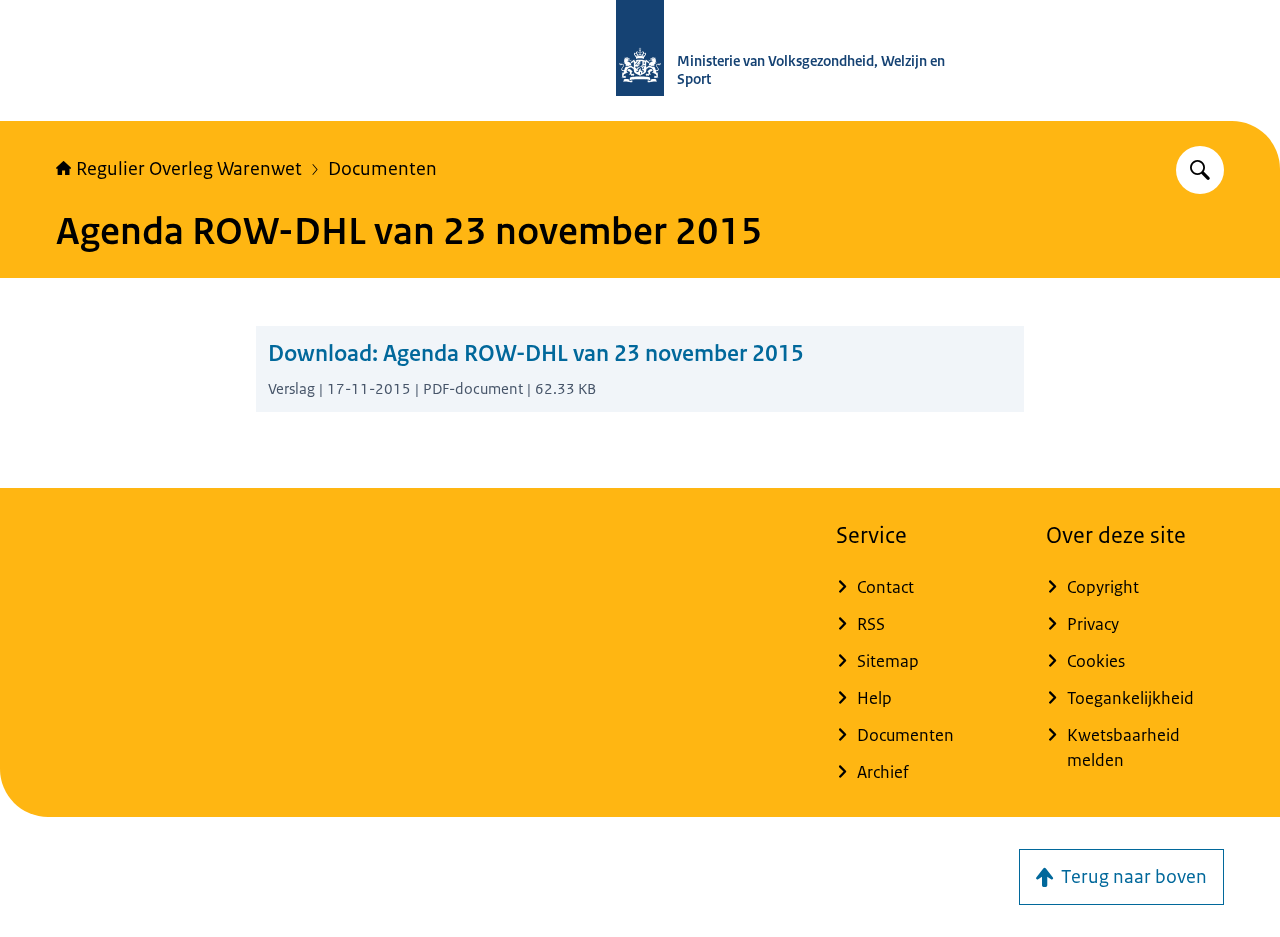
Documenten (382, 169)
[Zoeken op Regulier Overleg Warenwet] (1200, 170)
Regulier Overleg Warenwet (189, 169)
